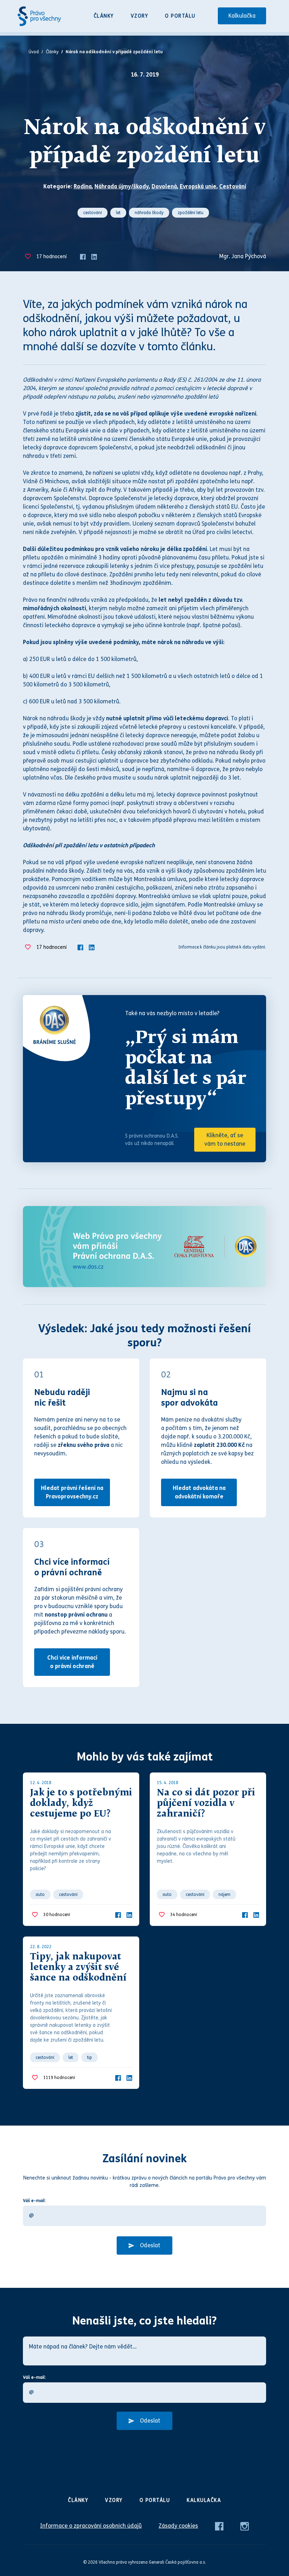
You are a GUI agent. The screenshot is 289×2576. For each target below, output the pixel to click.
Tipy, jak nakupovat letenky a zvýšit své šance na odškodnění (78, 1968)
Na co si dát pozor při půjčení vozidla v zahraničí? (206, 1804)
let (118, 213)
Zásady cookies (178, 2526)
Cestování (233, 186)
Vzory (140, 16)
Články (104, 16)
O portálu (180, 16)
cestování (93, 213)
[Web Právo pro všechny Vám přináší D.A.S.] (144, 1247)
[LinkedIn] (94, 256)
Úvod (34, 52)
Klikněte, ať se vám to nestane (225, 1139)
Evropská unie (198, 186)
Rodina (83, 186)
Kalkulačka (242, 16)
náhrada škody (149, 213)
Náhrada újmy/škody (122, 186)
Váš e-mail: (34, 2201)
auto (40, 1895)
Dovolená (164, 186)
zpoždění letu (190, 213)
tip (90, 2057)
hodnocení (51, 257)
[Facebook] (83, 256)
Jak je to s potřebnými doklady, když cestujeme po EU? (81, 1804)
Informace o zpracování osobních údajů (91, 2526)
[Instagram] (245, 2526)
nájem (225, 1895)
